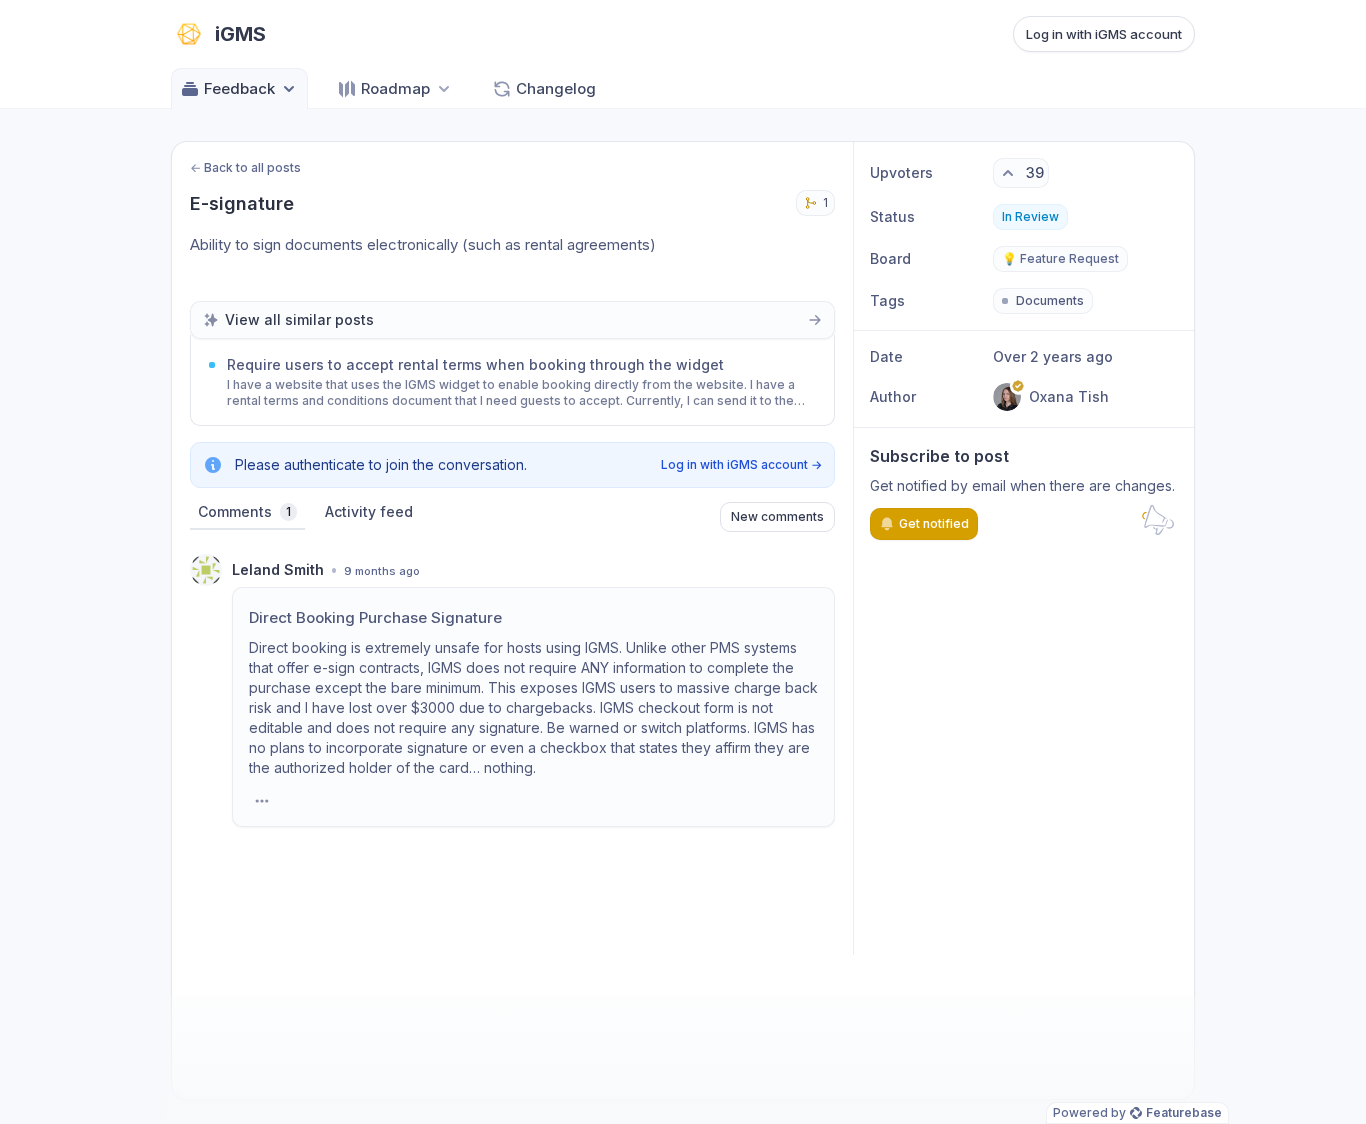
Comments (244, 511)
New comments (777, 516)
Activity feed (369, 511)
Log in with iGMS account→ (741, 464)
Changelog (556, 88)
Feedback (239, 88)
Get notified (934, 523)
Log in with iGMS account (1104, 34)
